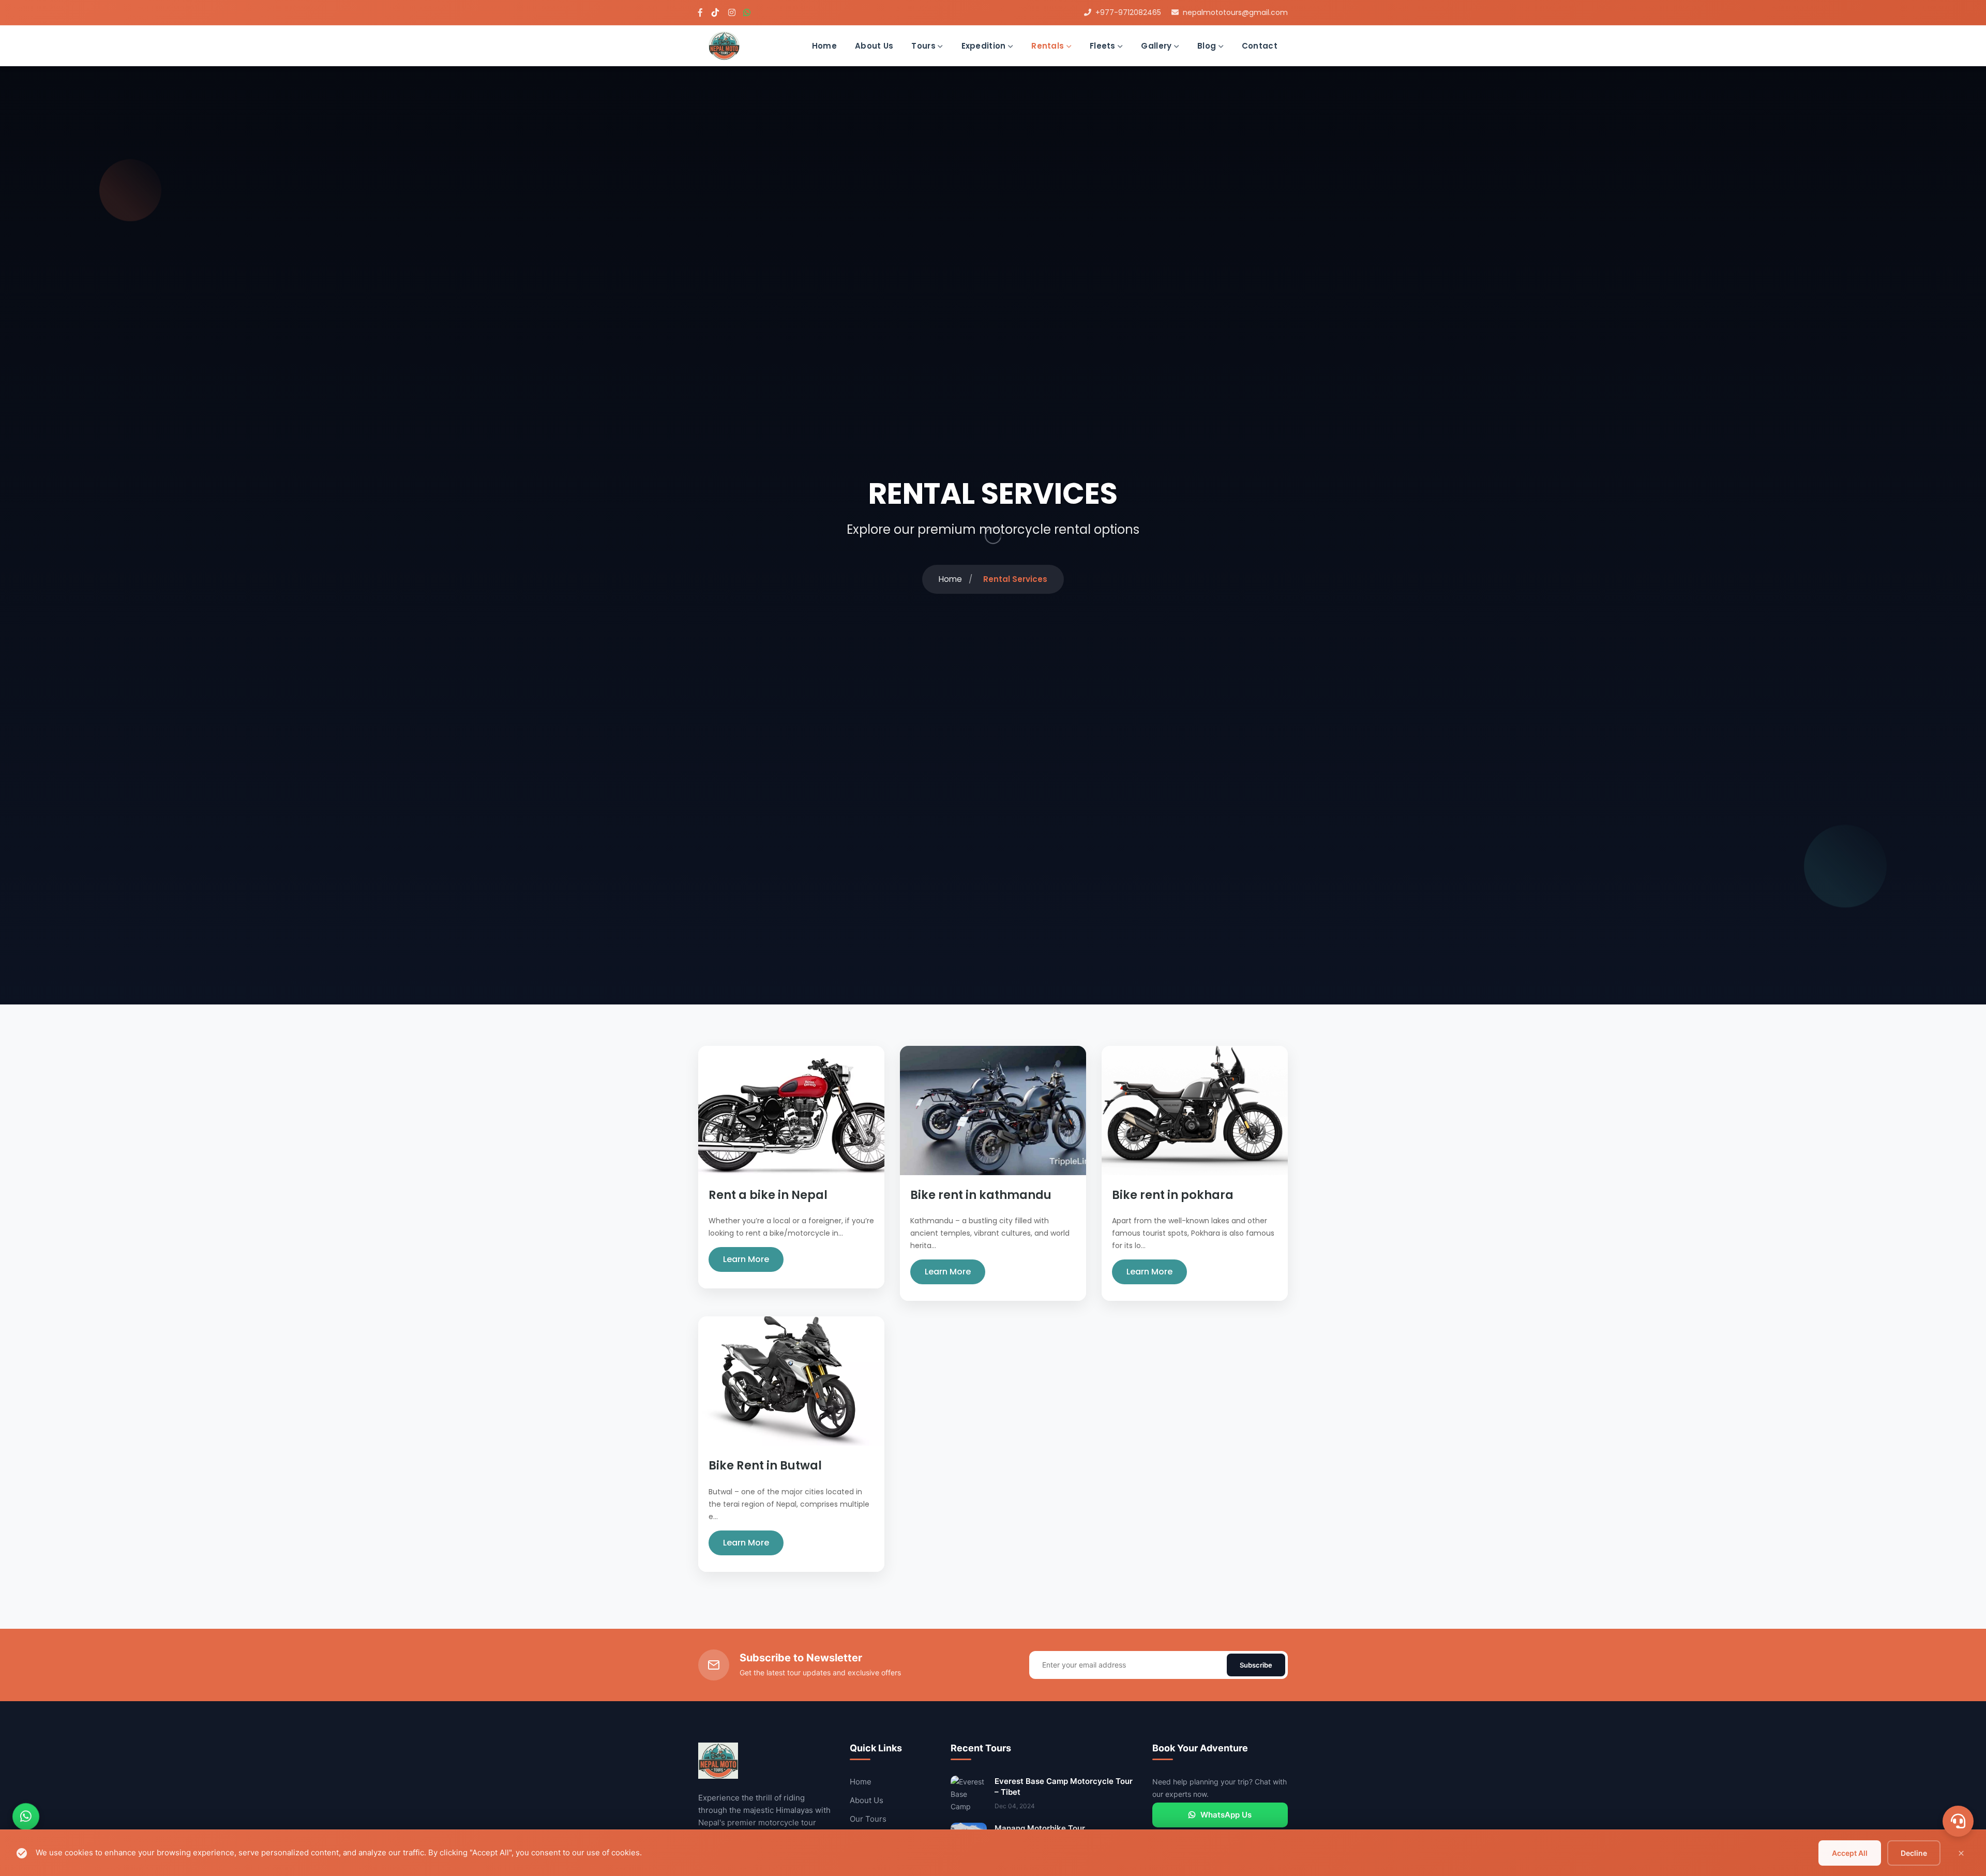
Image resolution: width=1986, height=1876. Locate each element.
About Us (874, 46)
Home (824, 46)
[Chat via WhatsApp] (26, 1817)
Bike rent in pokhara (1173, 1195)
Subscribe (1256, 1665)
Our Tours (868, 1819)
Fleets (1104, 46)
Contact (1260, 46)
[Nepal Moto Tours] (724, 45)
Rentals (1049, 46)
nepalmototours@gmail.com (1235, 12)
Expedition (985, 46)
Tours (924, 46)
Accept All (1850, 1853)
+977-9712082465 (1128, 12)
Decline (1914, 1853)
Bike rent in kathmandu (981, 1195)
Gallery (1157, 46)
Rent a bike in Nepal (768, 1195)
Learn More (746, 1259)
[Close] (1961, 1853)
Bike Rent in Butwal (765, 1466)
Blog (1208, 46)
